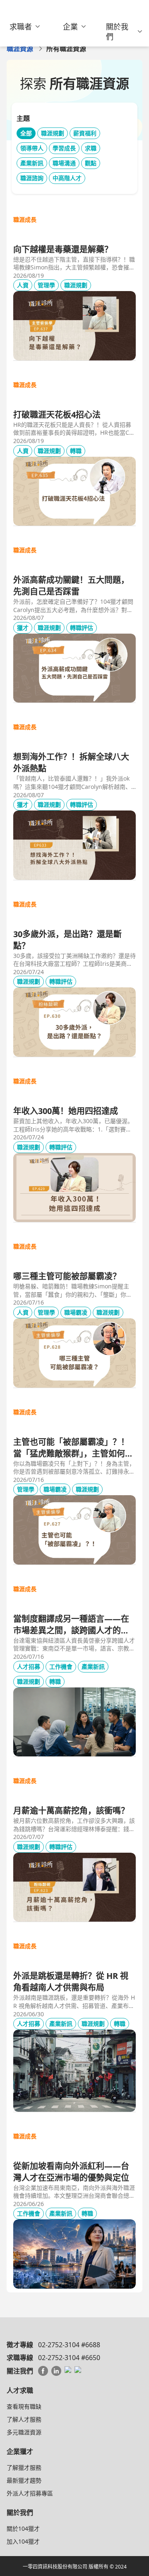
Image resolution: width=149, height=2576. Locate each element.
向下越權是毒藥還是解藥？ (63, 249)
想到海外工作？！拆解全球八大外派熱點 (71, 763)
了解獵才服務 (24, 2467)
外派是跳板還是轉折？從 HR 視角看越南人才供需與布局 (71, 1982)
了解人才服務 (24, 2419)
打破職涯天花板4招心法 (57, 415)
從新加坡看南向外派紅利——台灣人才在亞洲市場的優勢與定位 (71, 2172)
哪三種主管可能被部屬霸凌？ (67, 1276)
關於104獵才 (23, 2528)
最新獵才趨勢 (24, 2480)
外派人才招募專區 (30, 2493)
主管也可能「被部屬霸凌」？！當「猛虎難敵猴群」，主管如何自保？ (73, 1448)
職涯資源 (20, 49)
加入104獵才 (23, 2541)
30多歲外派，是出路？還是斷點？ (67, 940)
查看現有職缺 (24, 2406)
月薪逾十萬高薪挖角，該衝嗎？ (71, 1811)
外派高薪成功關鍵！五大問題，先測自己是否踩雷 (71, 586)
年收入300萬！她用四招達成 (66, 1111)
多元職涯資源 (24, 2432)
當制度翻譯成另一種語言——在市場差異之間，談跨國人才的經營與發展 (71, 1625)
